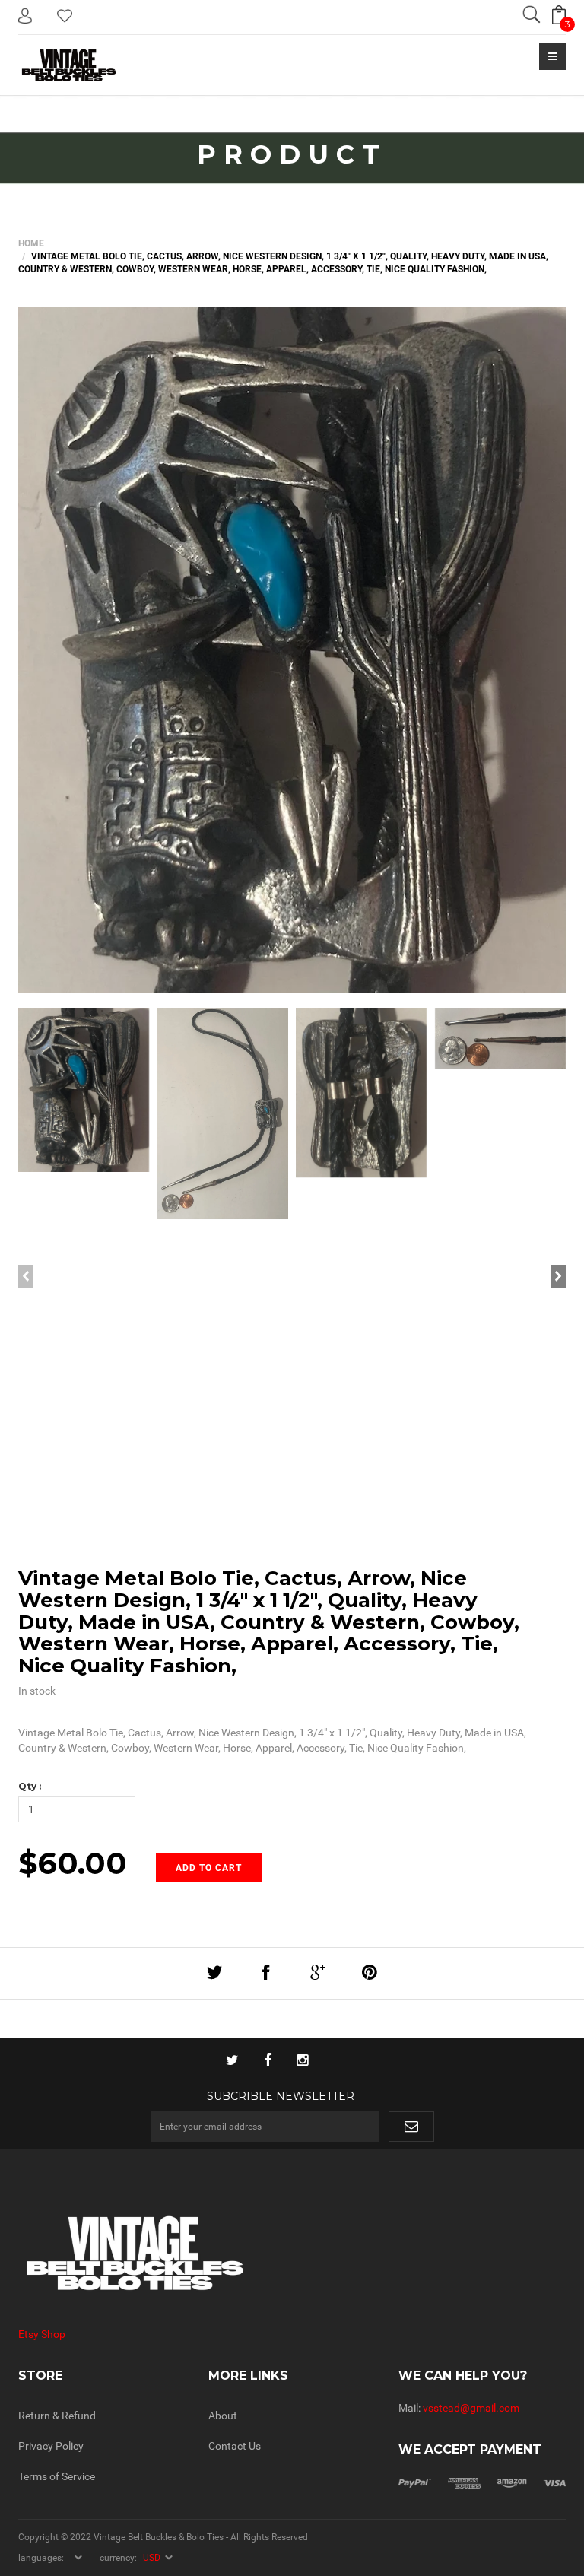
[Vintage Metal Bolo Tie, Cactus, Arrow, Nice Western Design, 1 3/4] (292, 650)
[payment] (482, 2482)
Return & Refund (57, 2416)
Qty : (30, 1786)
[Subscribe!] (411, 2127)
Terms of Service (57, 2476)
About (223, 2416)
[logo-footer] (149, 2253)
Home (31, 243)
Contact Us (235, 2446)
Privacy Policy (51, 2446)
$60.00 (73, 1863)
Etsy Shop (42, 2334)
